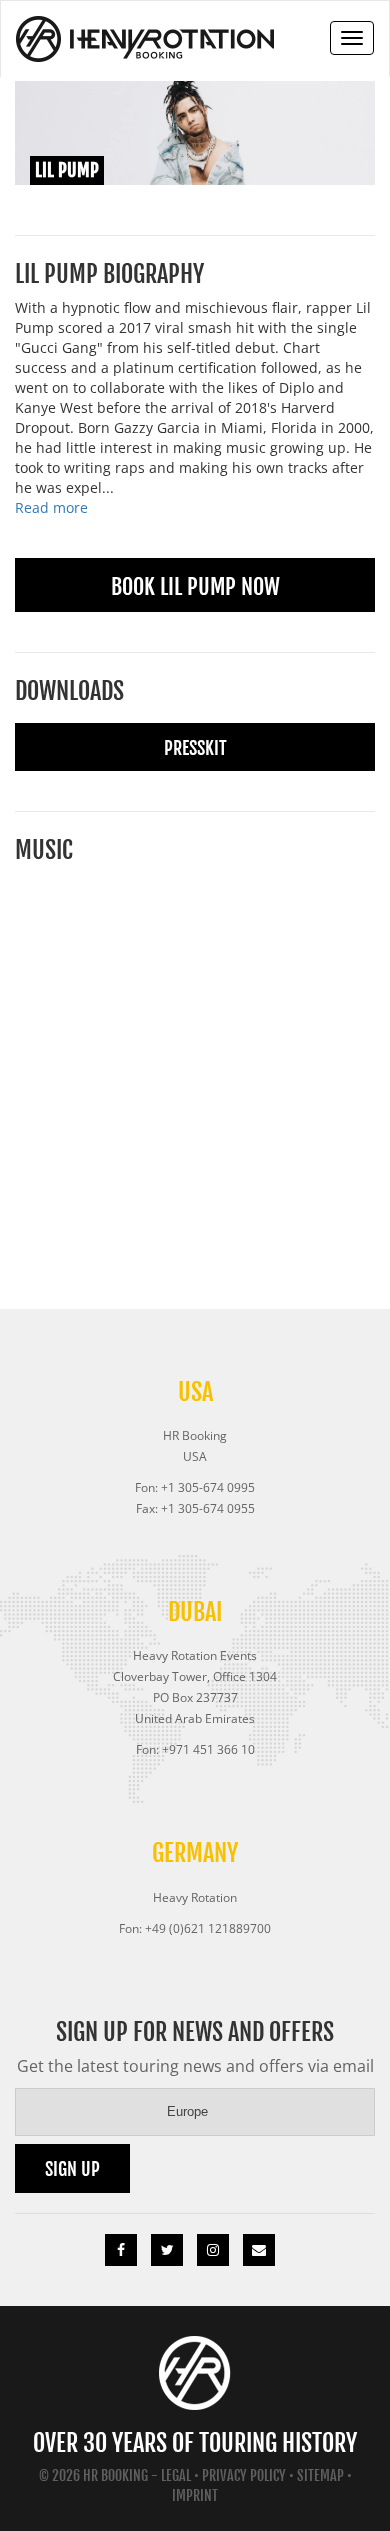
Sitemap (320, 2475)
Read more (51, 507)
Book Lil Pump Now (195, 586)
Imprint (195, 2495)
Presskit (195, 748)
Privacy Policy (244, 2475)
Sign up (72, 2169)
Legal (176, 2475)
